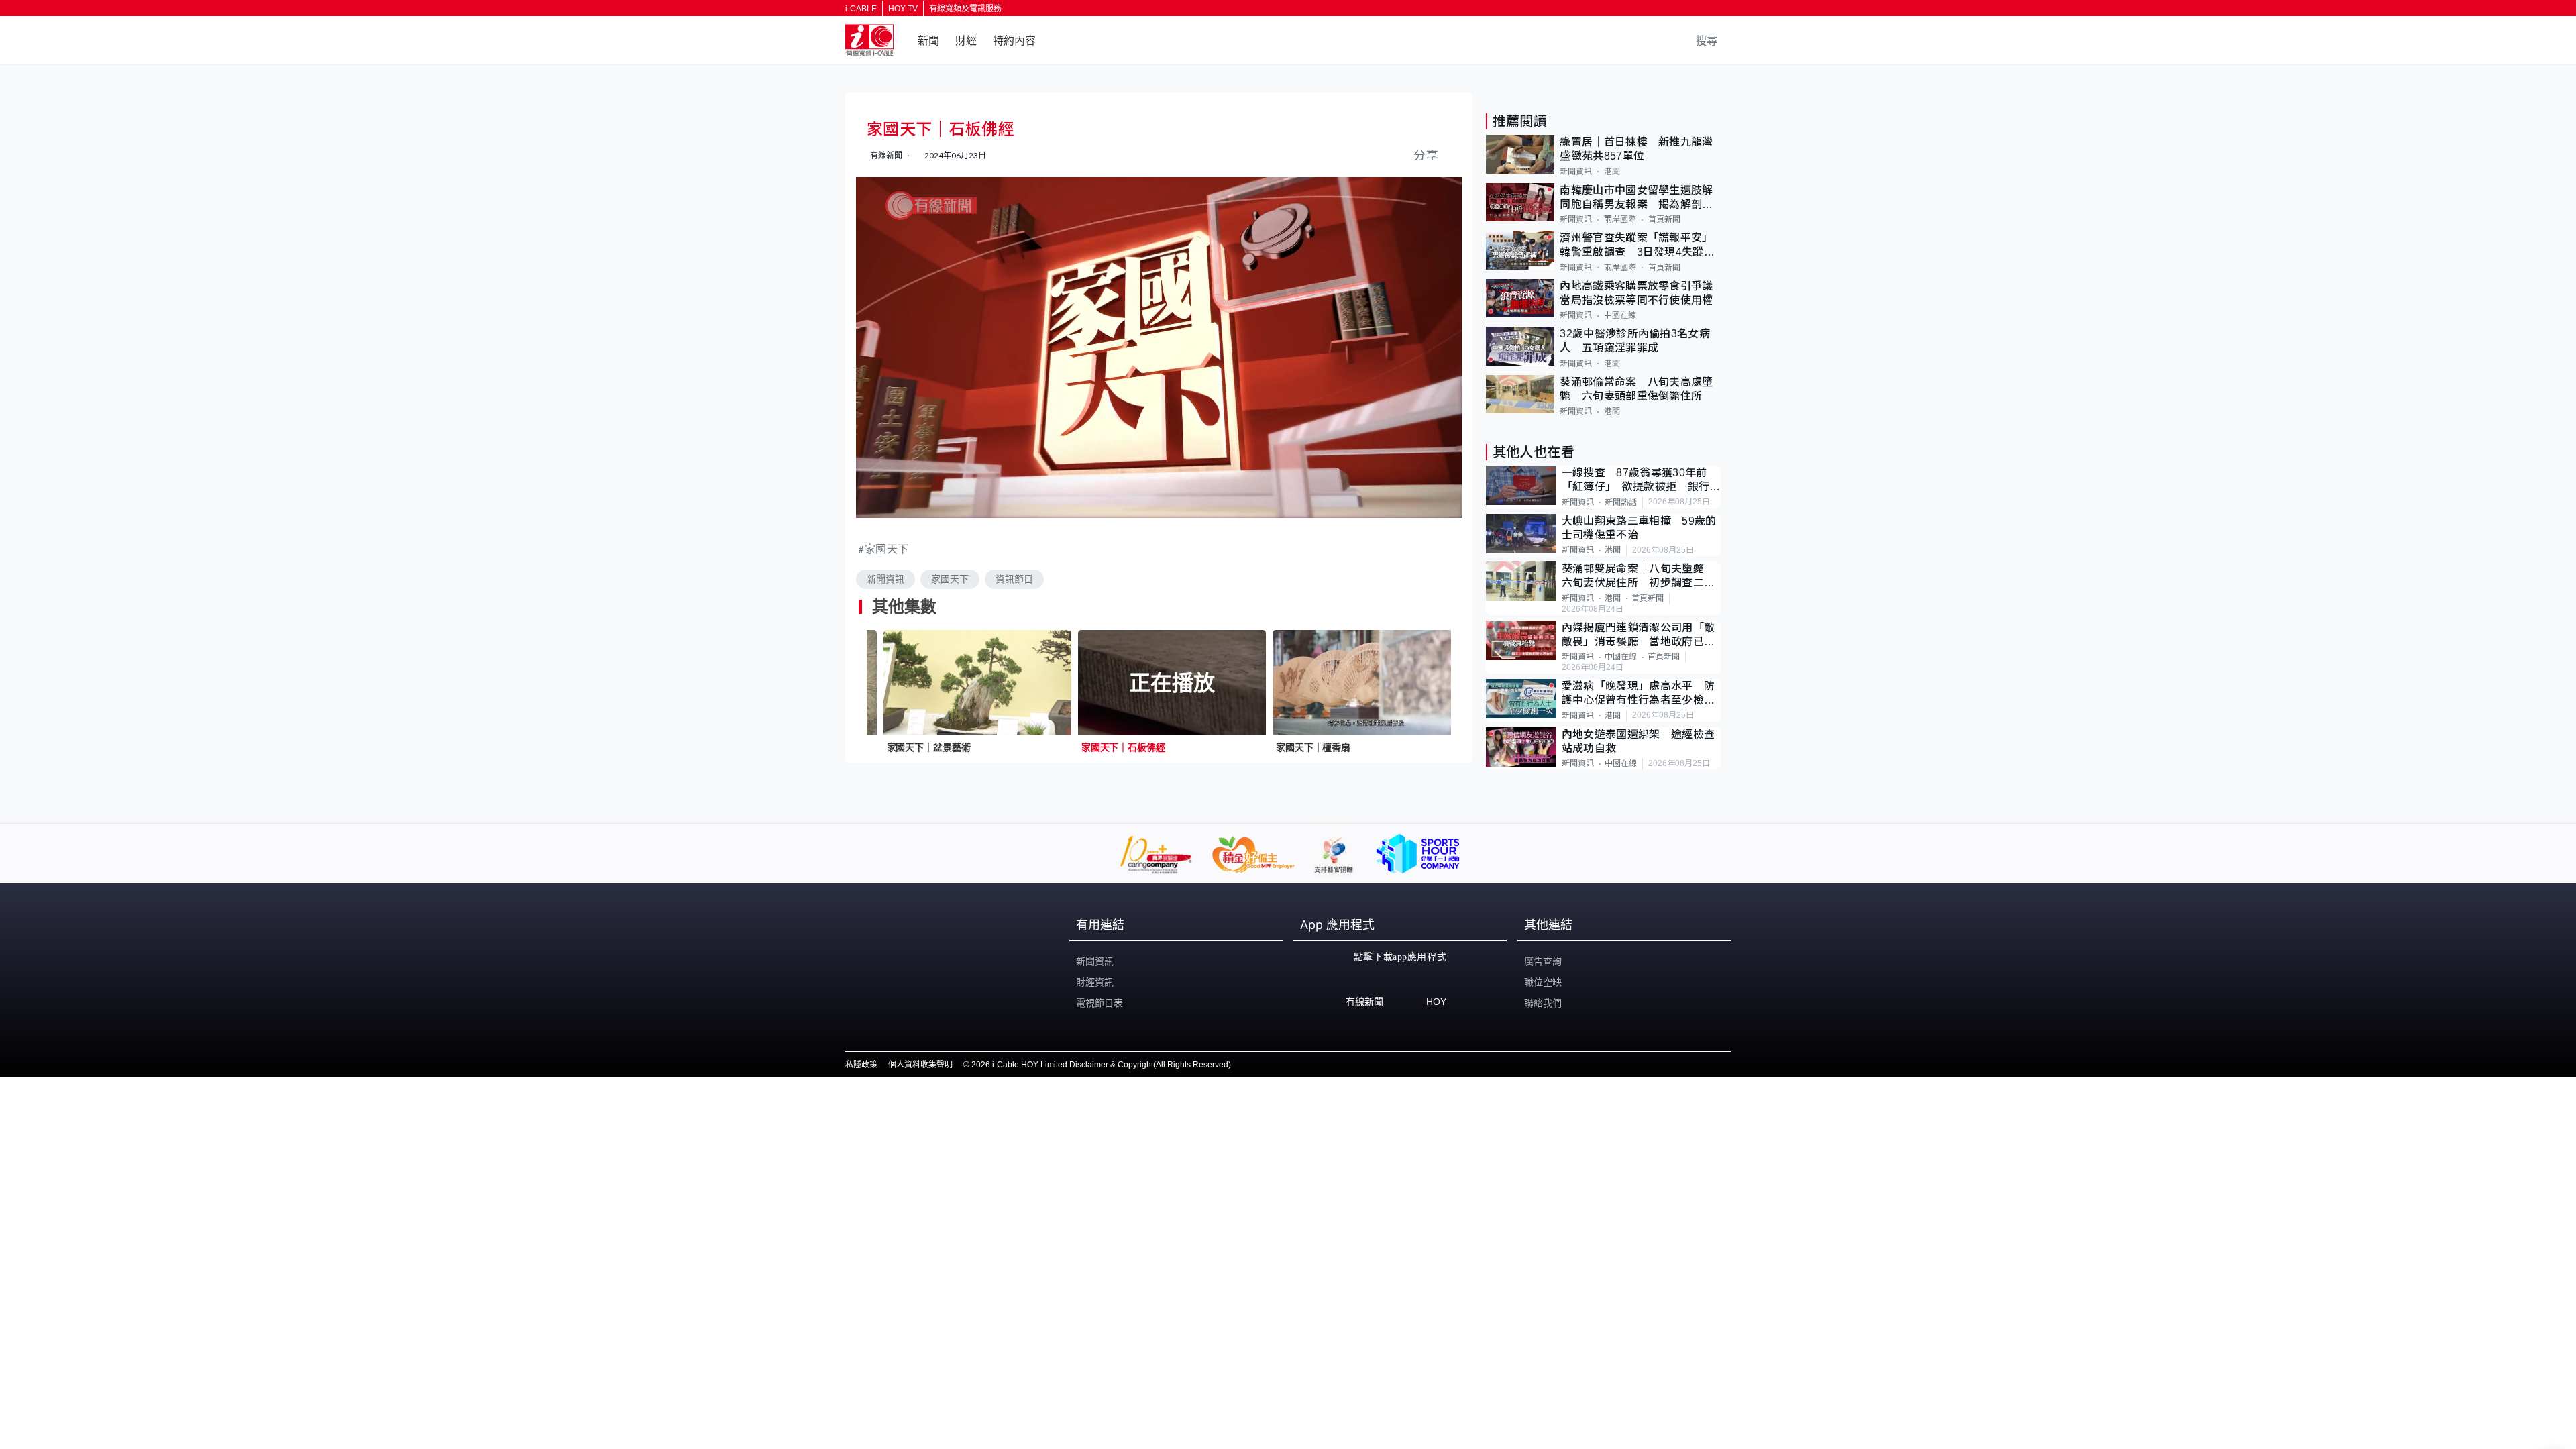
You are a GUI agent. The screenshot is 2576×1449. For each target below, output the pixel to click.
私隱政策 (861, 1065)
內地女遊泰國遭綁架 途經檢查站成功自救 (1638, 741)
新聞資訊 (885, 579)
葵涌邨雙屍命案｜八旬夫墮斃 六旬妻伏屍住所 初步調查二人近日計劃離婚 (1639, 577)
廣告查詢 (1543, 961)
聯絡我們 (1543, 1003)
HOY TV (903, 9)
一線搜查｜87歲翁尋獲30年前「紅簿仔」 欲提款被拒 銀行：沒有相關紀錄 (1641, 481)
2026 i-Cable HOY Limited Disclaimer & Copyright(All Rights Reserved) (1101, 1065)
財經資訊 (1095, 982)
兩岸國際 (1620, 219)
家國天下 (887, 548)
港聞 (1612, 172)
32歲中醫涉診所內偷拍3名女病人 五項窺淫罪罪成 (1635, 341)
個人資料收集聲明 (920, 1065)
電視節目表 (1099, 1003)
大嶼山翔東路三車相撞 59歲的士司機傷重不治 (1639, 528)
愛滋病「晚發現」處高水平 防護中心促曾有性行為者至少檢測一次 (1638, 694)
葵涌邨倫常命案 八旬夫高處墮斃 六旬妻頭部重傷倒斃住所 (1636, 389)
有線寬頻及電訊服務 (965, 9)
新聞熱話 (1621, 502)
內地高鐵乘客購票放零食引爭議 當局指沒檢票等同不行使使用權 (1640, 293)
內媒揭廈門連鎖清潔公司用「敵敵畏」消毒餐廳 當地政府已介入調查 (1638, 636)
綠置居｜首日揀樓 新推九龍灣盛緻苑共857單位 (1636, 149)
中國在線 (1620, 315)
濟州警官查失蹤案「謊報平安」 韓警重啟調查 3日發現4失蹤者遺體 (1639, 246)
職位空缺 (1543, 982)
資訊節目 (1014, 579)
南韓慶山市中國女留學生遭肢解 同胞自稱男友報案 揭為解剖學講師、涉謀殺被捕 (1640, 198)
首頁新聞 (1664, 219)
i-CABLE (861, 9)
